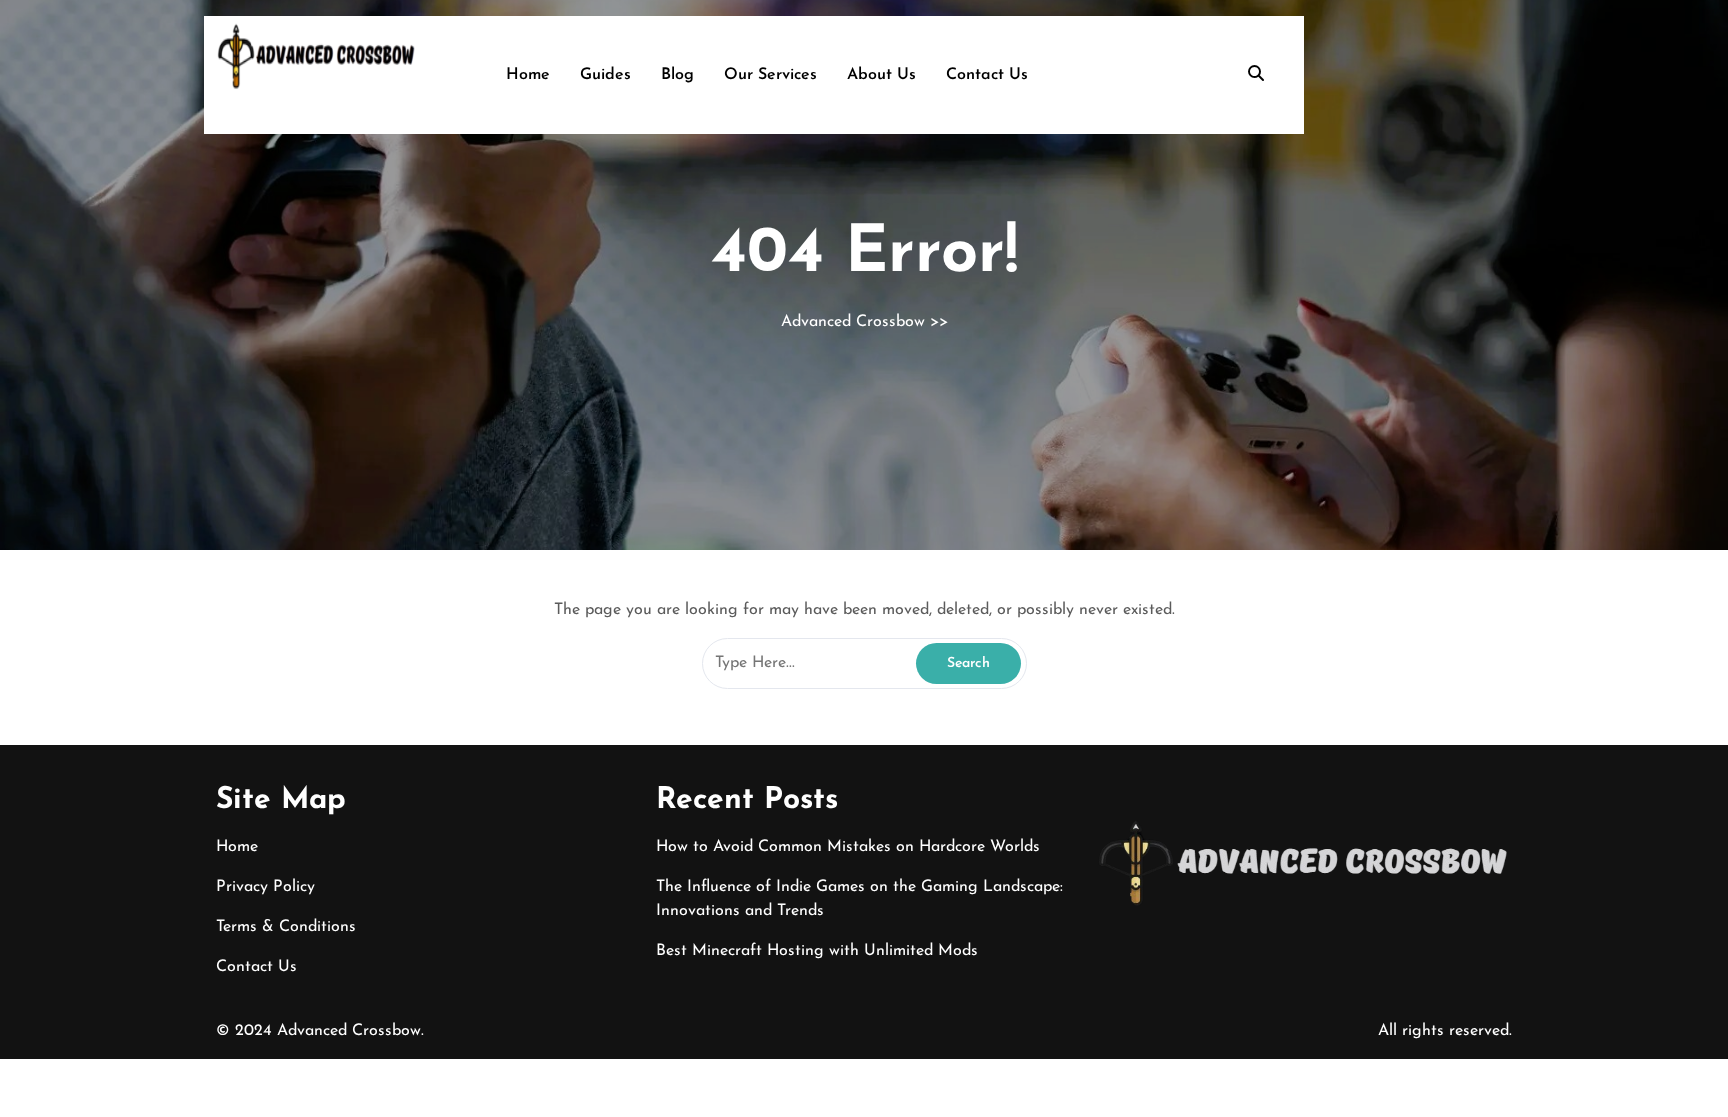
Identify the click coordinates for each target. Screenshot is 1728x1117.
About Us (881, 75)
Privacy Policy (265, 887)
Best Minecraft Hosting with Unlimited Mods (817, 951)
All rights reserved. (1445, 1031)
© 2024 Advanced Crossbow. (320, 1031)
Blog (677, 75)
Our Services (770, 75)
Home (528, 75)
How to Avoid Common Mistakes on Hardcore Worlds (848, 847)
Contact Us (987, 75)
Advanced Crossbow (853, 322)
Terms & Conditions (286, 927)
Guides (605, 75)
